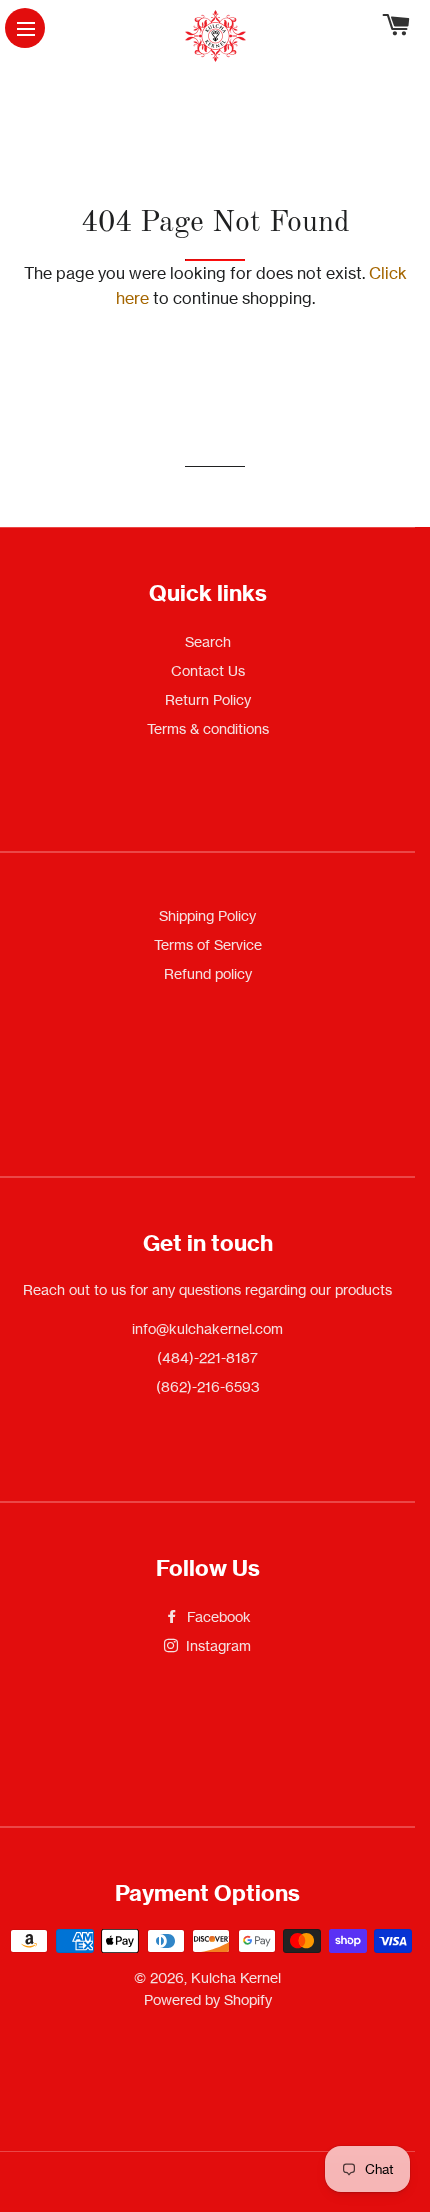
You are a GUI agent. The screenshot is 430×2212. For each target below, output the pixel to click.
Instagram (216, 1645)
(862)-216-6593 (208, 1386)
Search (208, 641)
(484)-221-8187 (207, 1357)
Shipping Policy (207, 915)
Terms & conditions (208, 728)
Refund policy (208, 973)
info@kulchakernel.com (207, 1328)
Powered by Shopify (208, 1999)
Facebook (217, 1616)
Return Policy (208, 699)
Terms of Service (208, 944)
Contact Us (208, 670)
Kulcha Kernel (236, 1977)
